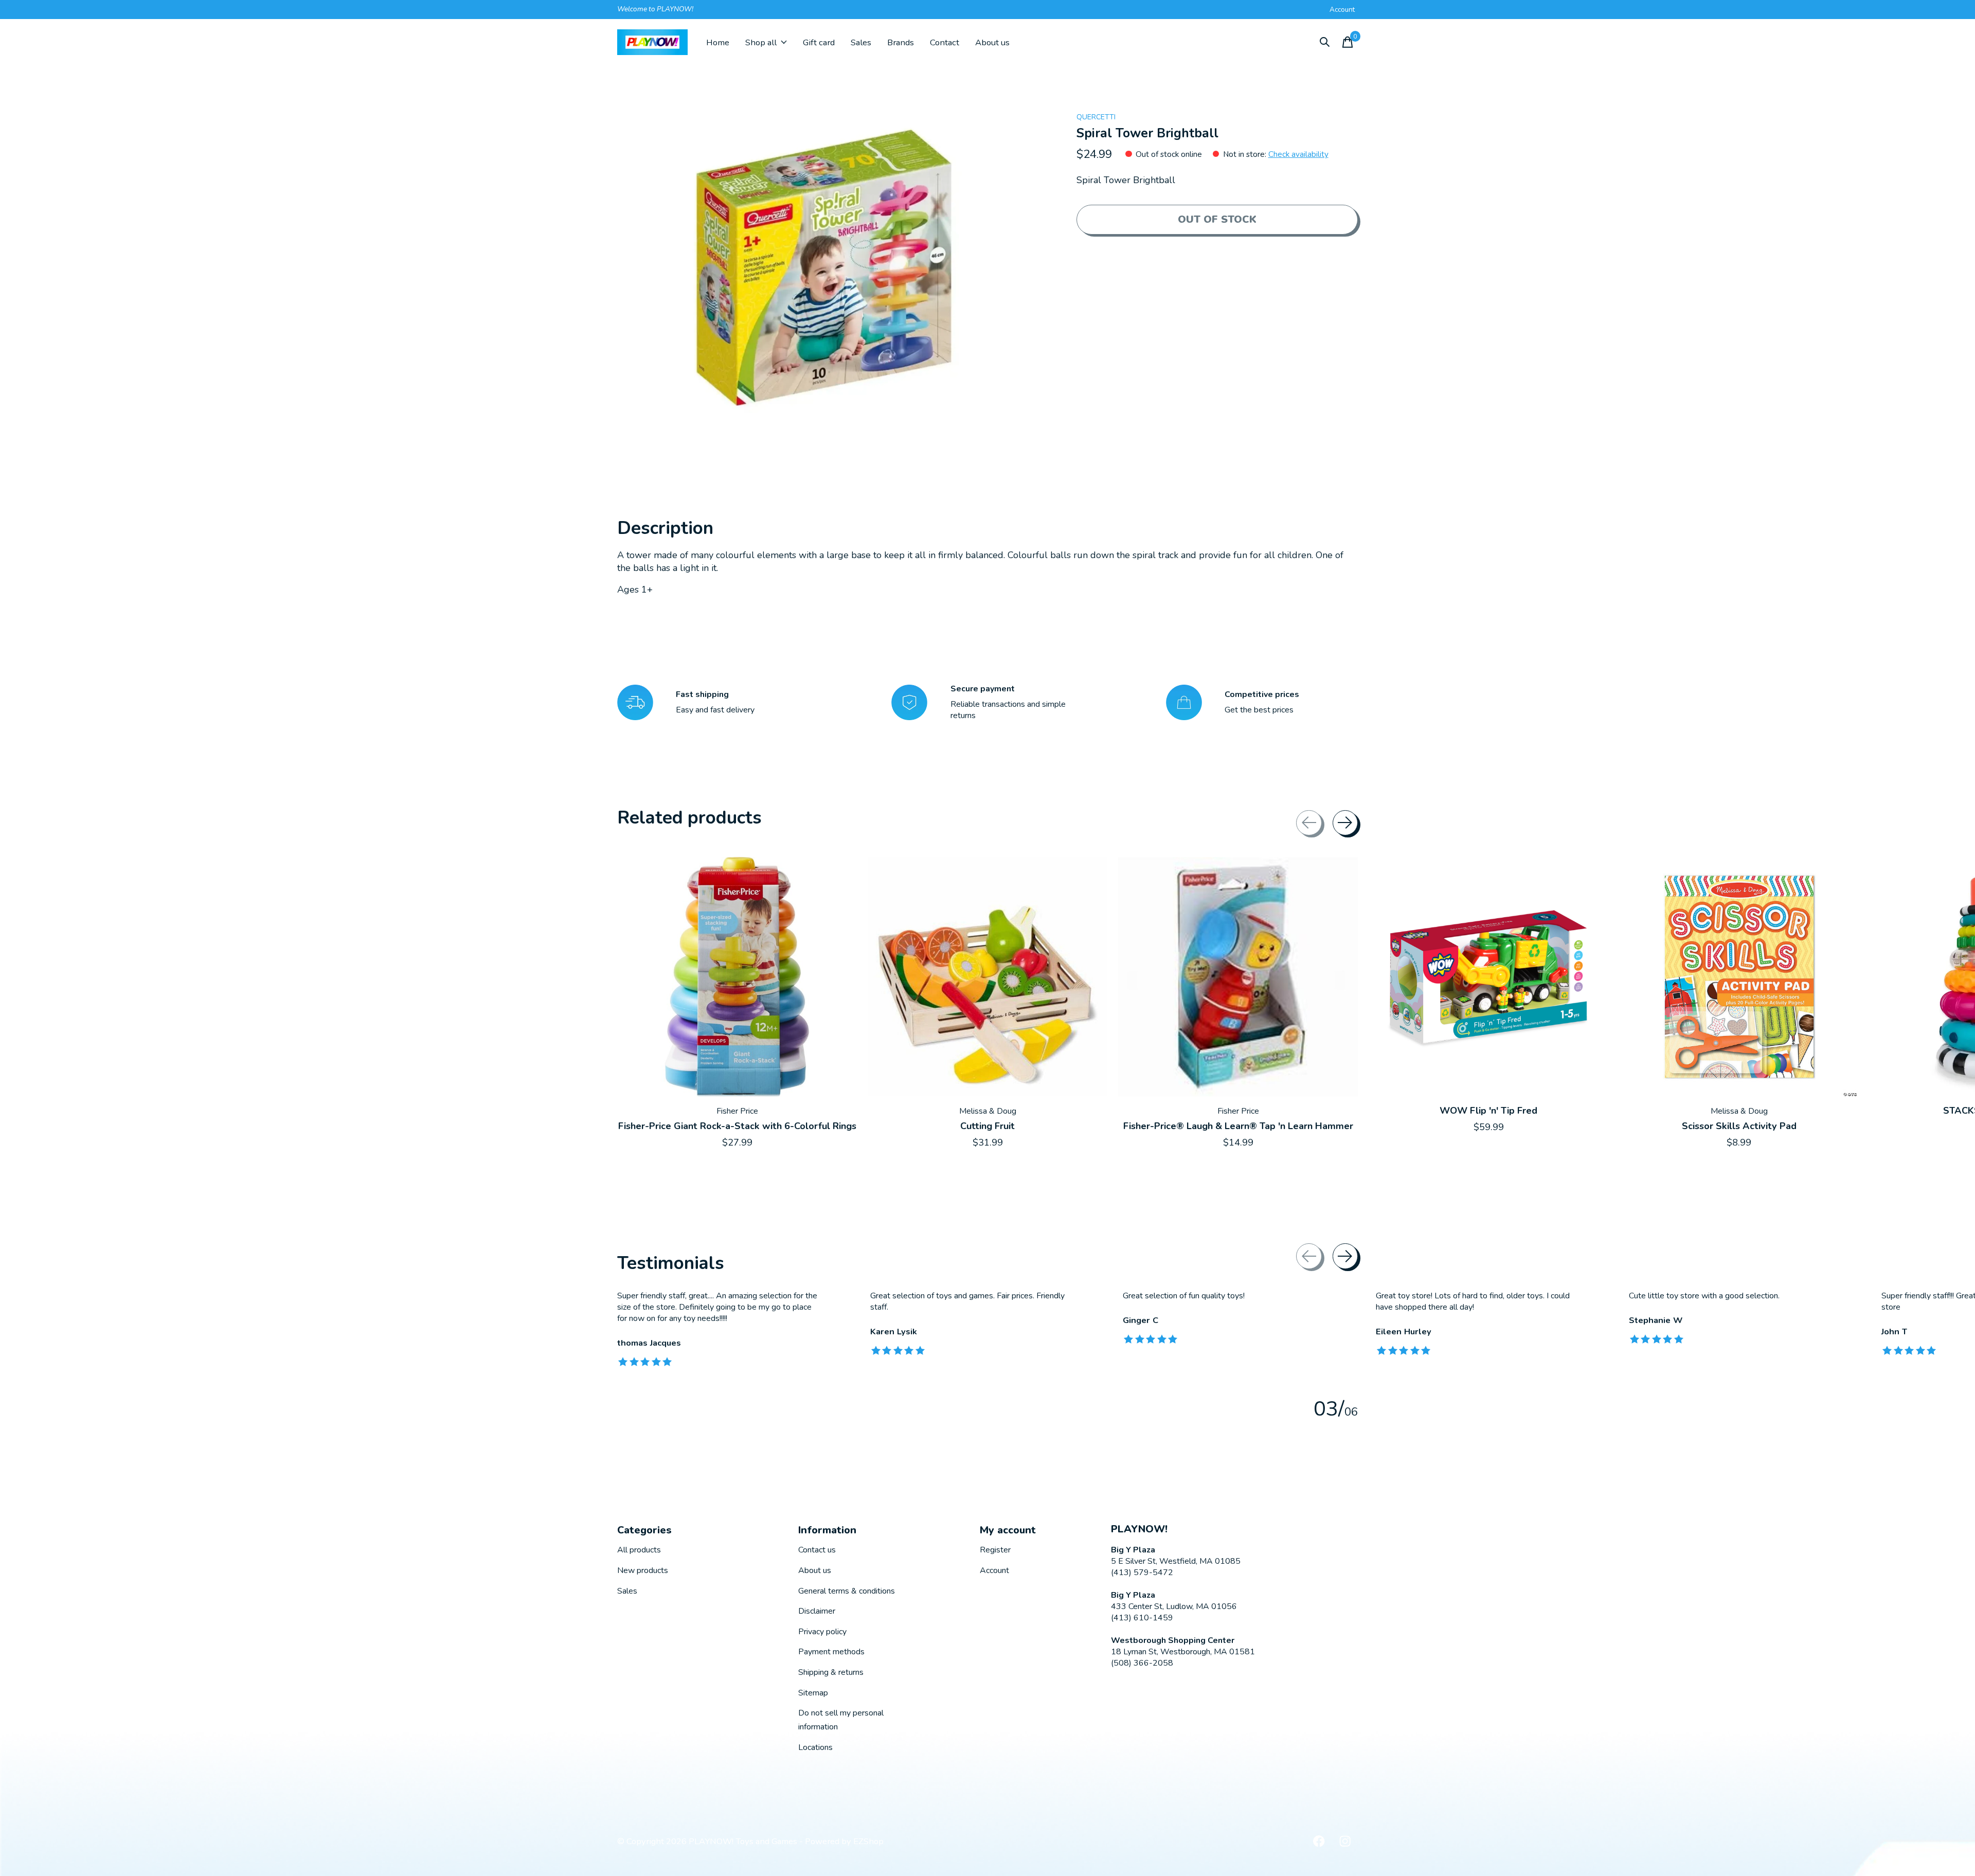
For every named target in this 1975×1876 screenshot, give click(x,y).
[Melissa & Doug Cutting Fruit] (987, 977)
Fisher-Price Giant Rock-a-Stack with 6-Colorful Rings (737, 1125)
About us (992, 42)
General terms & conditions (847, 1591)
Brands (901, 42)
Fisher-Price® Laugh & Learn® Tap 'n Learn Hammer (1238, 1125)
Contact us (817, 1550)
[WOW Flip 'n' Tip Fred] (1488, 977)
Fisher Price (737, 1111)
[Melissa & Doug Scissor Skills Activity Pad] (1739, 977)
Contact (945, 42)
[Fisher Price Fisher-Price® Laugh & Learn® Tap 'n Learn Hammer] (1238, 977)
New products (643, 1570)
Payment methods (831, 1652)
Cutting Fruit (987, 1125)
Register (995, 1550)
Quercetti (1096, 117)
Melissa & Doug (988, 1111)
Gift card (819, 42)
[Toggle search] (1325, 42)
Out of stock (1217, 219)
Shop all (761, 42)
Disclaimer (817, 1611)
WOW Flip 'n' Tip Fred (1488, 1111)
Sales (861, 42)
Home (718, 42)
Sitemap (813, 1693)
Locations (815, 1747)
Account (994, 1570)
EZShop (868, 1841)
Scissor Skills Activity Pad (1739, 1125)
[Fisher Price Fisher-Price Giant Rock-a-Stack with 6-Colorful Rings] (737, 977)
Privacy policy (822, 1632)
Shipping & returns (831, 1672)
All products (639, 1550)
